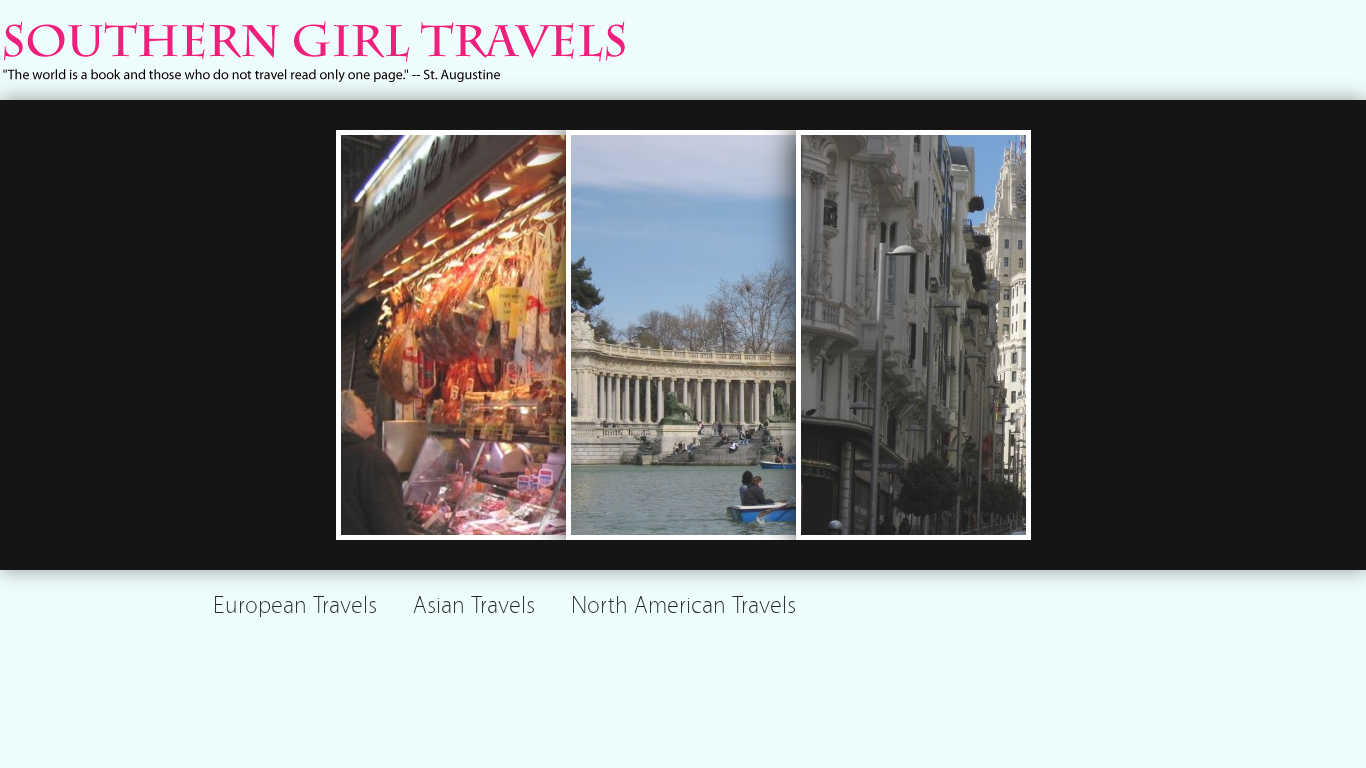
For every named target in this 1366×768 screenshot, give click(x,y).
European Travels (295, 602)
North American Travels (683, 602)
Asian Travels (474, 602)
